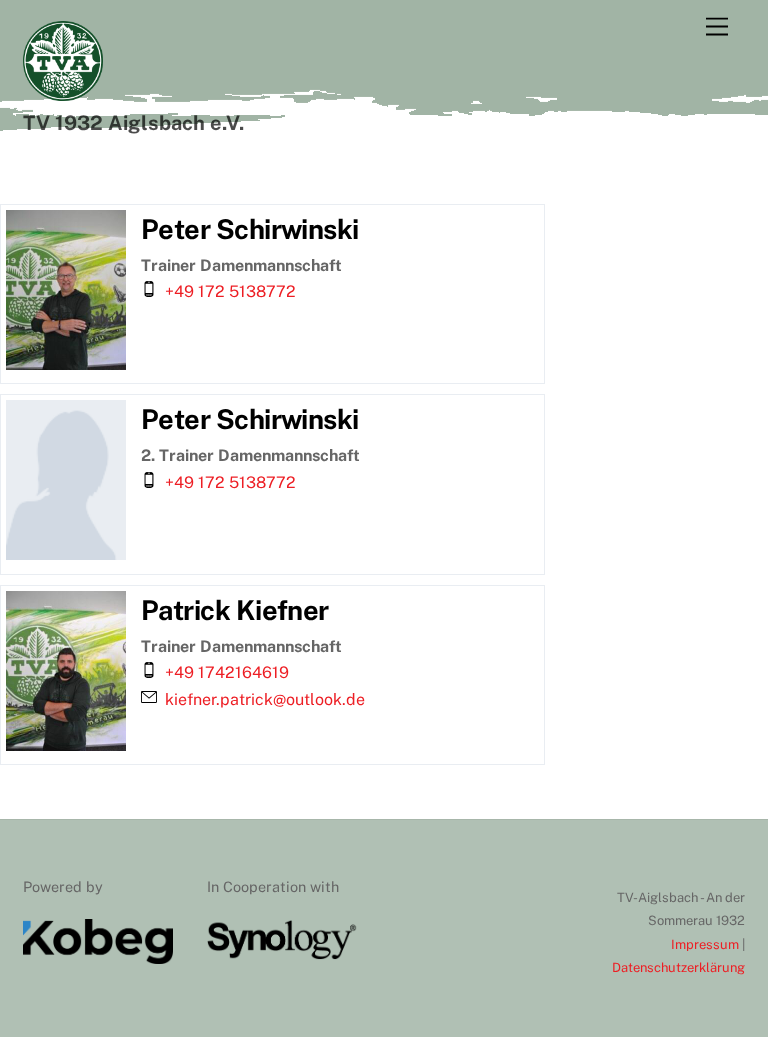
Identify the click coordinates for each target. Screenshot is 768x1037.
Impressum (706, 944)
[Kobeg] (98, 958)
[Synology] (282, 954)
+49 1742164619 (227, 672)
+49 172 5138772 (230, 291)
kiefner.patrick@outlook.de (265, 699)
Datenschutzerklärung (678, 967)
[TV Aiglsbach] (63, 92)
